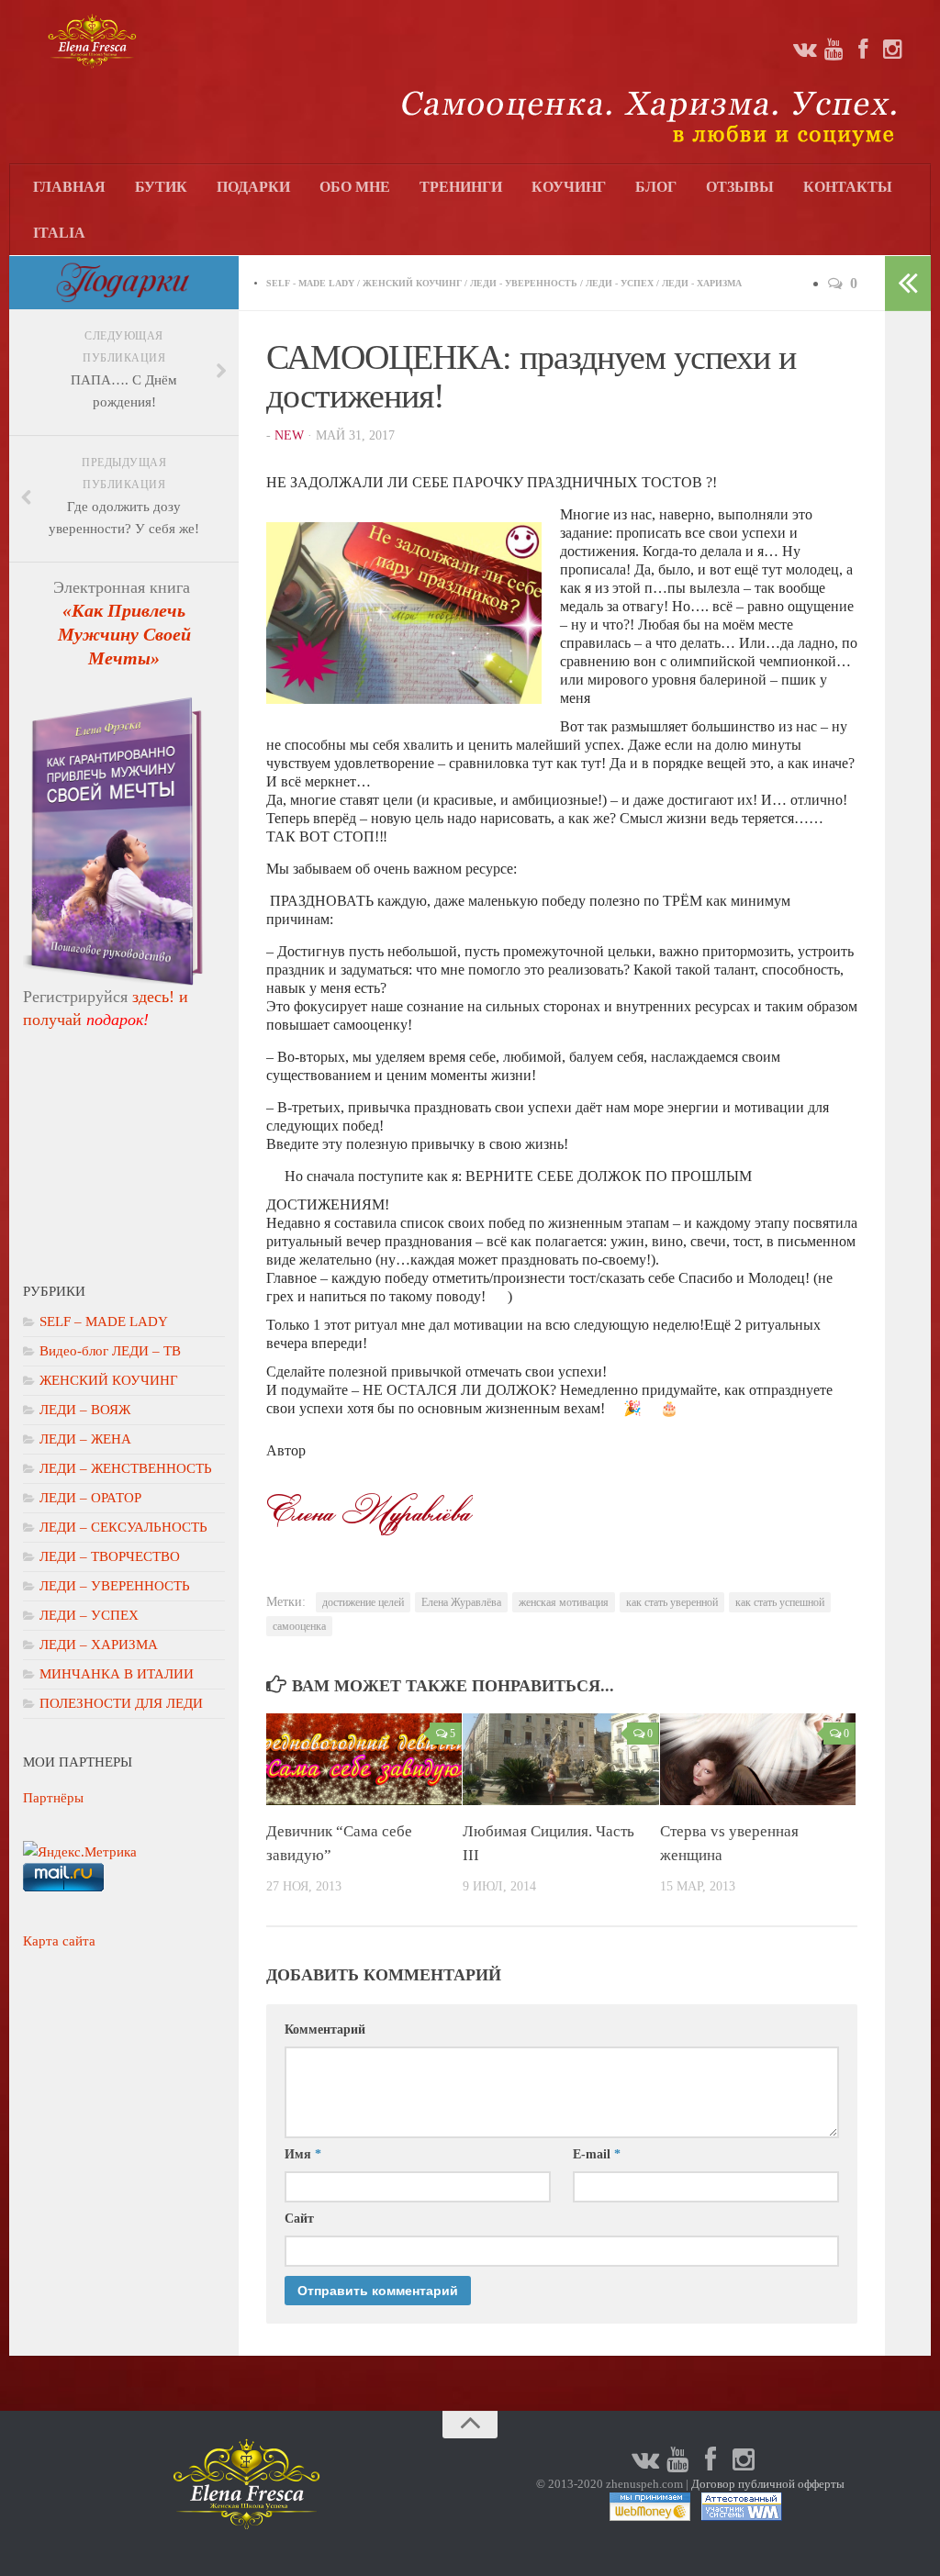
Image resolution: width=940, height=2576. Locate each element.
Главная (69, 187)
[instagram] (892, 50)
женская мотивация (564, 1602)
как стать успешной (780, 1602)
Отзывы (740, 187)
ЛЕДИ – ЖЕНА (85, 1439)
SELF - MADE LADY (310, 283)
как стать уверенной (672, 1602)
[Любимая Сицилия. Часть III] (560, 1760)
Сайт (299, 2219)
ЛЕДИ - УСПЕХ (620, 283)
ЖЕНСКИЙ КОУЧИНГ (412, 283)
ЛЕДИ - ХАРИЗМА (702, 283)
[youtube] (834, 50)
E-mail (597, 2154)
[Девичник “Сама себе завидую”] (364, 1760)
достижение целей (363, 1602)
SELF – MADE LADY (104, 1321)
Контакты (848, 187)
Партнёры (53, 1798)
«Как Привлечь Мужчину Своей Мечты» (124, 634)
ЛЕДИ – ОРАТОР (90, 1498)
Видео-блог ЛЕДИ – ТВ (110, 1351)
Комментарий (325, 2030)
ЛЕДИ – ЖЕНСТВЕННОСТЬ (126, 1468)
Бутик (161, 187)
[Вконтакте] (804, 50)
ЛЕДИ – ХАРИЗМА (99, 1645)
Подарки (253, 187)
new (289, 435)
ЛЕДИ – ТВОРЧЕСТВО (110, 1556)
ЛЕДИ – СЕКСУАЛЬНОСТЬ (123, 1527)
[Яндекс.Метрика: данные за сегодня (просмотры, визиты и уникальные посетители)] (80, 1852)
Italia (59, 233)
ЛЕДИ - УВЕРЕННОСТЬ (524, 283)
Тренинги (461, 187)
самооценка (299, 1626)
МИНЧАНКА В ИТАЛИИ (117, 1674)
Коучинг (569, 187)
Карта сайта (59, 1941)
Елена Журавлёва (461, 1602)
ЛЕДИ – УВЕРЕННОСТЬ (115, 1586)
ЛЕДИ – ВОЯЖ (85, 1410)
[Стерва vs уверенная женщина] (758, 1760)
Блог (656, 187)
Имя (303, 2154)
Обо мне (355, 187)
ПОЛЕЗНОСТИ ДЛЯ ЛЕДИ (121, 1703)
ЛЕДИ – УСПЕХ (89, 1615)
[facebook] (863, 50)
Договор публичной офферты (768, 2484)
